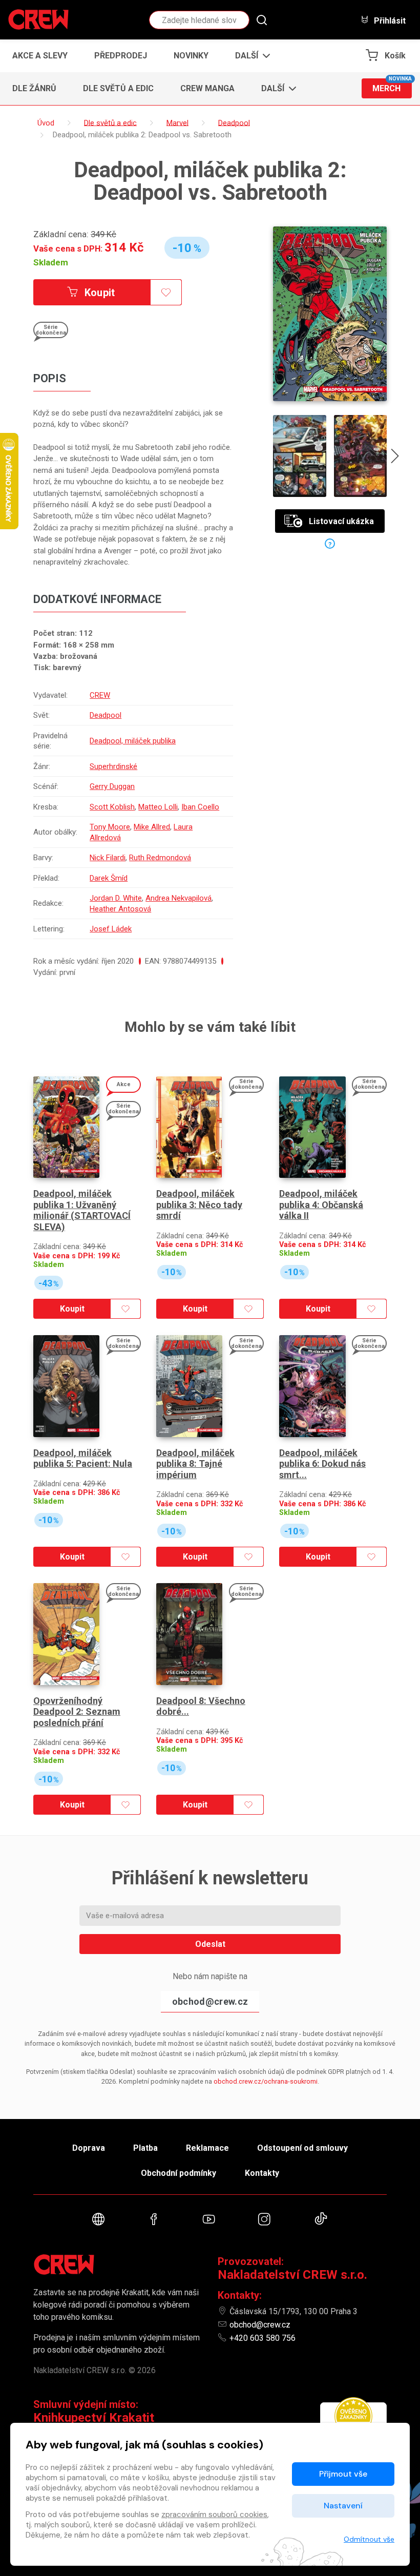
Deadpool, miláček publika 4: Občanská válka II (321, 1204)
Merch (392, 86)
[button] (250, 56)
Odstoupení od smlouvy (302, 2148)
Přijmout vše (343, 2474)
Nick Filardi (108, 858)
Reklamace (207, 2148)
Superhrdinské (113, 766)
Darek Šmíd (109, 878)
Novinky (191, 56)
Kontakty (262, 2173)
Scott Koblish (112, 807)
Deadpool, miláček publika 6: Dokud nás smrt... (322, 1464)
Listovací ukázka (341, 521)
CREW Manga (207, 88)
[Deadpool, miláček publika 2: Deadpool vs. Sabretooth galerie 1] (300, 456)
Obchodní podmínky (178, 2173)
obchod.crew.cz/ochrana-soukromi (266, 2081)
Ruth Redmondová (160, 858)
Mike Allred (152, 827)
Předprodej (121, 56)
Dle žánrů (34, 88)
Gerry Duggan (112, 786)
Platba (145, 2148)
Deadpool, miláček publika (133, 741)
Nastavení (343, 2506)
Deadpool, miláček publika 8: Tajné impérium (195, 1464)
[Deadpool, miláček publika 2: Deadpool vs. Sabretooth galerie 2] (361, 456)
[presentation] (395, 458)
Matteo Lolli (158, 807)
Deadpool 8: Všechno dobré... (201, 1706)
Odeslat (210, 1944)
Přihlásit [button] (389, 20)
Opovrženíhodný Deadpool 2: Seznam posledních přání (77, 1712)
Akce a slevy (40, 56)
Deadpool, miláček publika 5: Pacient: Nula (83, 1458)
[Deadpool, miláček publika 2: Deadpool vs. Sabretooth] (330, 314)
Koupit (99, 293)
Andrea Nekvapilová (178, 898)
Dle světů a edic (118, 88)
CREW (100, 695)
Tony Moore (110, 827)
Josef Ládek (111, 929)
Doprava (89, 2148)
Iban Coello (200, 807)
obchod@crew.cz (210, 2001)
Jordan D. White (116, 898)
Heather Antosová (120, 909)
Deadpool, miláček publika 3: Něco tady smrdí (199, 1204)
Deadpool (106, 715)
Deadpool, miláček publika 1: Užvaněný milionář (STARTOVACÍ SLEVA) (82, 1210)
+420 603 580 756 (262, 2338)
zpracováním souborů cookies (214, 2515)
